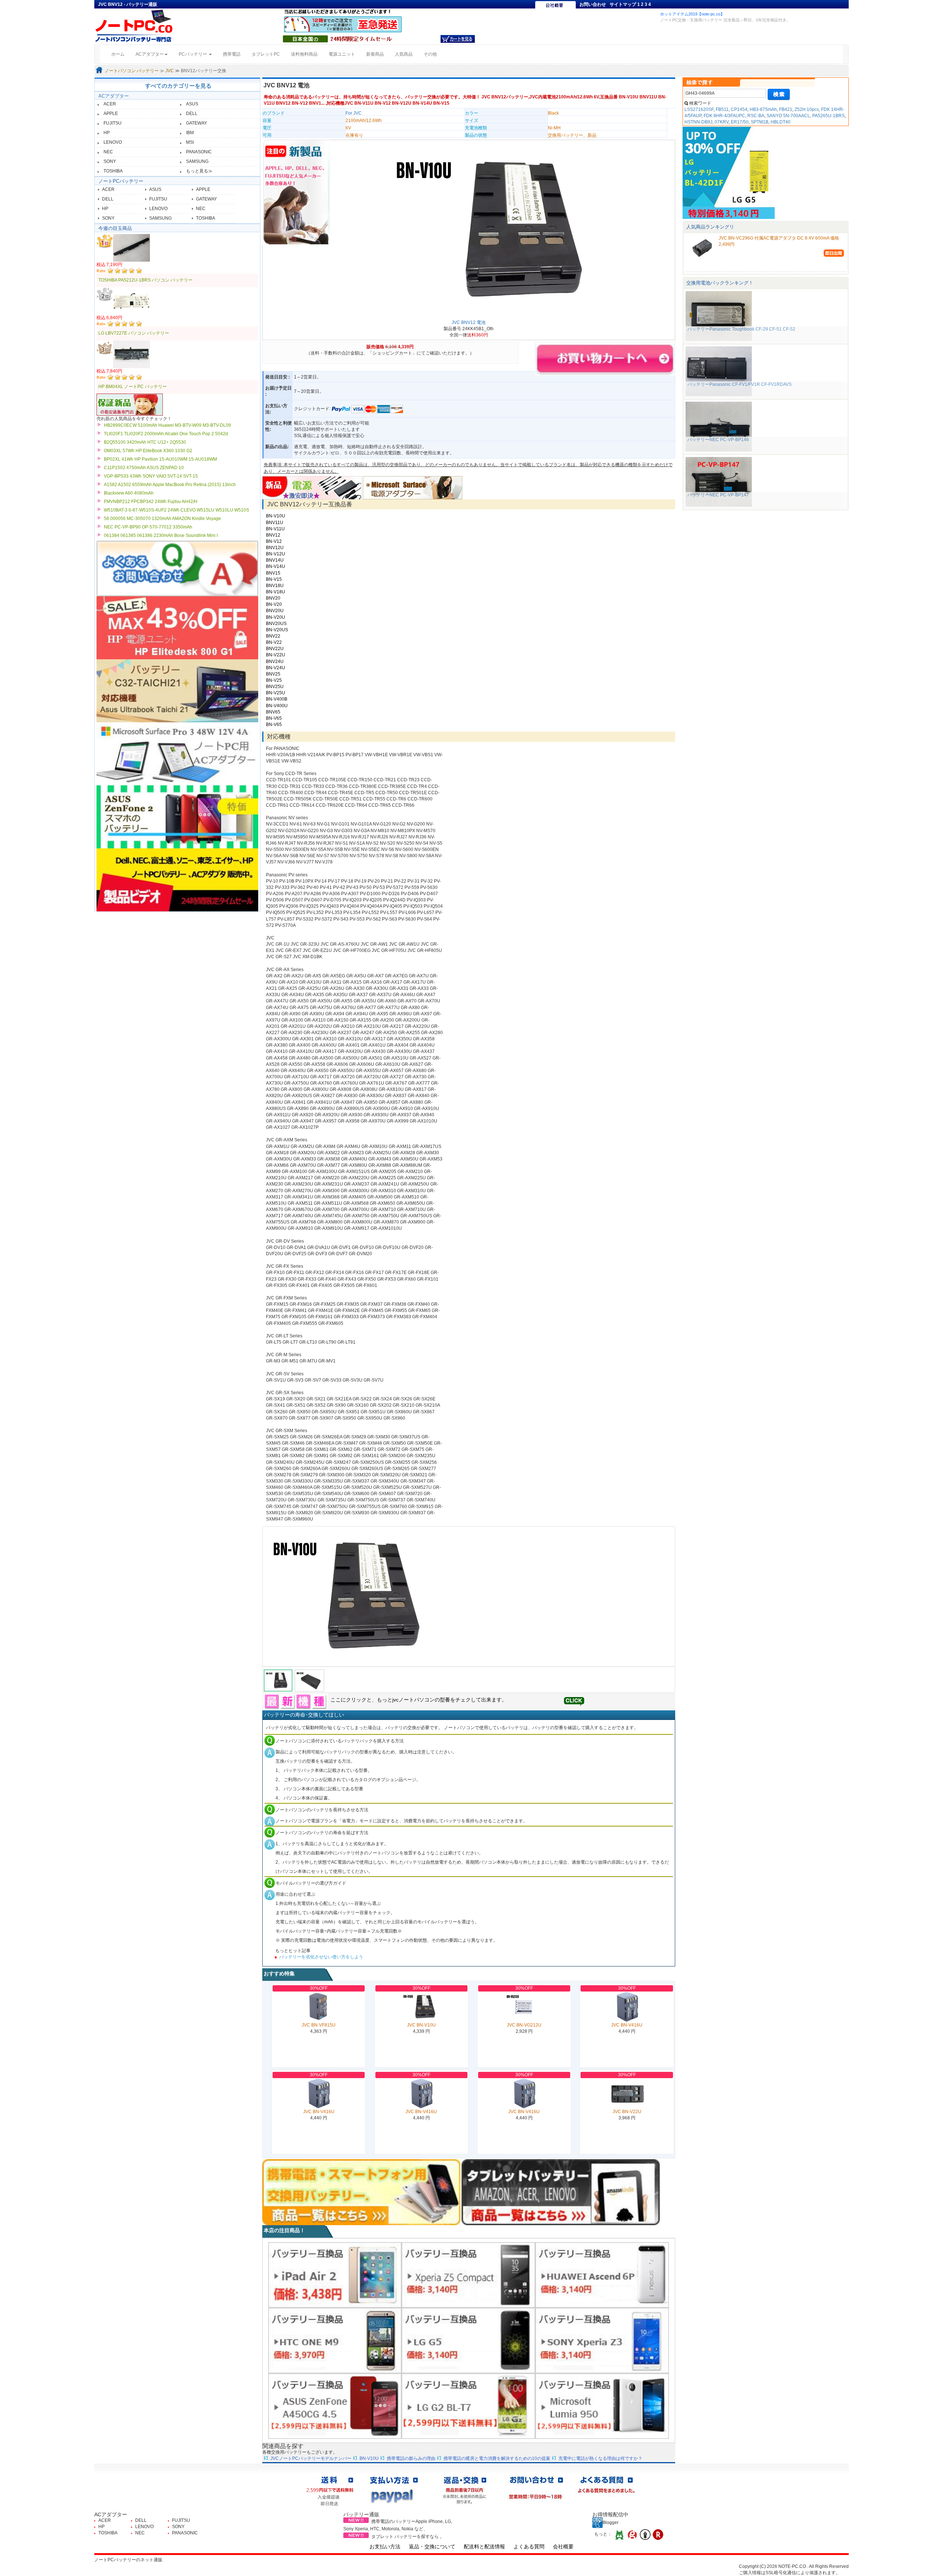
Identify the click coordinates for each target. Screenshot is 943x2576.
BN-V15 (274, 579)
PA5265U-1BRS (828, 116)
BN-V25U (276, 693)
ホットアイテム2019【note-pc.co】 (692, 14)
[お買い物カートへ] (458, 39)
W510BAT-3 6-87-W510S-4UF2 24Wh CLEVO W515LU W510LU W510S (176, 510)
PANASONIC (199, 152)
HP (107, 133)
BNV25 (273, 674)
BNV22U (275, 649)
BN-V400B (277, 699)
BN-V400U (277, 706)
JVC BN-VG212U (524, 2025)
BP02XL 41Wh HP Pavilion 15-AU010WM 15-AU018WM (160, 459)
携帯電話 (232, 54)
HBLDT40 (781, 122)
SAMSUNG (197, 161)
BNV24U (275, 662)
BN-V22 (274, 642)
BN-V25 (274, 680)
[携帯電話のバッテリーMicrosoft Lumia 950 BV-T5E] (602, 2406)
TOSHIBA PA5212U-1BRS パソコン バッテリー (146, 280)
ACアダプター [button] (150, 54)
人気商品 (404, 54)
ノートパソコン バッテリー (132, 71)
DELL (192, 114)
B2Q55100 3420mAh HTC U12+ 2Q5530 (145, 442)
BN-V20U (276, 617)
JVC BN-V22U (627, 2112)
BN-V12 (274, 541)
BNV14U (275, 560)
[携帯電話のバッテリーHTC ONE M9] (335, 2340)
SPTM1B (760, 122)
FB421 (786, 109)
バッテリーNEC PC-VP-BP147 (718, 495)
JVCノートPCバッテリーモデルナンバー (311, 2458)
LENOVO (113, 142)
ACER (110, 104)
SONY (110, 161)
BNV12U (275, 548)
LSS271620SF (699, 109)
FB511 (722, 109)
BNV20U (275, 611)
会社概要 (563, 2547)
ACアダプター (114, 96)
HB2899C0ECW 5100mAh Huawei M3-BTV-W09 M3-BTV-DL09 (167, 425)
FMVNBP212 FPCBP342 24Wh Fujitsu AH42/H (151, 502)
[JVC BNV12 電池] (501, 230)
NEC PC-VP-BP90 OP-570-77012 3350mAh (148, 527)
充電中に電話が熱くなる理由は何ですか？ (600, 2458)
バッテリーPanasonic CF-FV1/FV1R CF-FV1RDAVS (739, 384)
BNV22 (273, 636)
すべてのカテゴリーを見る (178, 86)
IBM (190, 133)
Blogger (611, 2523)
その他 (430, 54)
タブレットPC (266, 54)
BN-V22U (276, 655)
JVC (170, 71)
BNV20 (273, 598)
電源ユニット (342, 54)
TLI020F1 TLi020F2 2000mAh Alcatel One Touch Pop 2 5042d (166, 434)
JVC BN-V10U (421, 2025)
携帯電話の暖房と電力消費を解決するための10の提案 (497, 2458)
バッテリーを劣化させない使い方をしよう (321, 1957)
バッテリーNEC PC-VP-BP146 (718, 440)
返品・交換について (432, 2547)
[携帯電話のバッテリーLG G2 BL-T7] (468, 2406)
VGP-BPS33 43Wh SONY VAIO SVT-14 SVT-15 (151, 476)
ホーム (121, 54)
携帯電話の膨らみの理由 (411, 2458)
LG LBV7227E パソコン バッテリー (134, 333)
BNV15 (273, 573)
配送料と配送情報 (484, 2547)
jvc (395, 1700)
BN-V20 (274, 604)
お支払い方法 (385, 2547)
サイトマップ (623, 4)
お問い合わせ (593, 4)
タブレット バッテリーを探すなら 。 (408, 2537)
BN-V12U (276, 554)
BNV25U (275, 687)
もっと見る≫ (199, 171)
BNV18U (275, 586)
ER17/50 (740, 122)
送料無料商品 (304, 54)
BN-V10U (276, 516)
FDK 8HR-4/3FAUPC (724, 116)
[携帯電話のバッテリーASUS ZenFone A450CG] (335, 2406)
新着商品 (375, 54)
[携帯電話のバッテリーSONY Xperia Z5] (468, 2275)
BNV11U (275, 523)
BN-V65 (274, 718)
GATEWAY (197, 123)
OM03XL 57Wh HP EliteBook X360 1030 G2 (148, 451)
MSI (190, 142)
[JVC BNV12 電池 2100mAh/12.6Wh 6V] (469, 1596)
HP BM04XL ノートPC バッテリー (133, 387)
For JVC (354, 113)
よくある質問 (529, 2547)
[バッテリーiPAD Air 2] (335, 2275)
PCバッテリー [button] (193, 54)
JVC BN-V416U (627, 2025)
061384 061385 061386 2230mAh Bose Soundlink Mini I (161, 535)
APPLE (111, 114)
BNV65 (273, 712)
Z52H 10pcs (807, 109)
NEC (108, 152)
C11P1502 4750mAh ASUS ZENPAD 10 (144, 468)
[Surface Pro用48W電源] (413, 487)
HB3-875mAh (763, 109)
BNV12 (273, 535)
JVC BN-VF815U (319, 2025)
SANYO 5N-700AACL (788, 116)
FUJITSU (113, 123)
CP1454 (739, 109)
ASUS (192, 104)
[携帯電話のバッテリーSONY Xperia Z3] (602, 2340)
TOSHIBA (113, 171)
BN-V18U (276, 592)
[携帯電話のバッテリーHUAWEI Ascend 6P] (602, 2275)
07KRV (722, 122)
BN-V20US (277, 630)
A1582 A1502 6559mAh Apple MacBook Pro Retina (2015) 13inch (170, 485)
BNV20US (276, 624)
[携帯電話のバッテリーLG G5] (468, 2340)
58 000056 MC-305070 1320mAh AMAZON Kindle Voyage (162, 519)
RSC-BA (756, 116)
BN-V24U (276, 668)
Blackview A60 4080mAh (129, 493)
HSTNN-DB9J (698, 122)
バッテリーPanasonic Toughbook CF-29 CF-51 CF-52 (741, 329)
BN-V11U (275, 529)
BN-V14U (276, 566)
